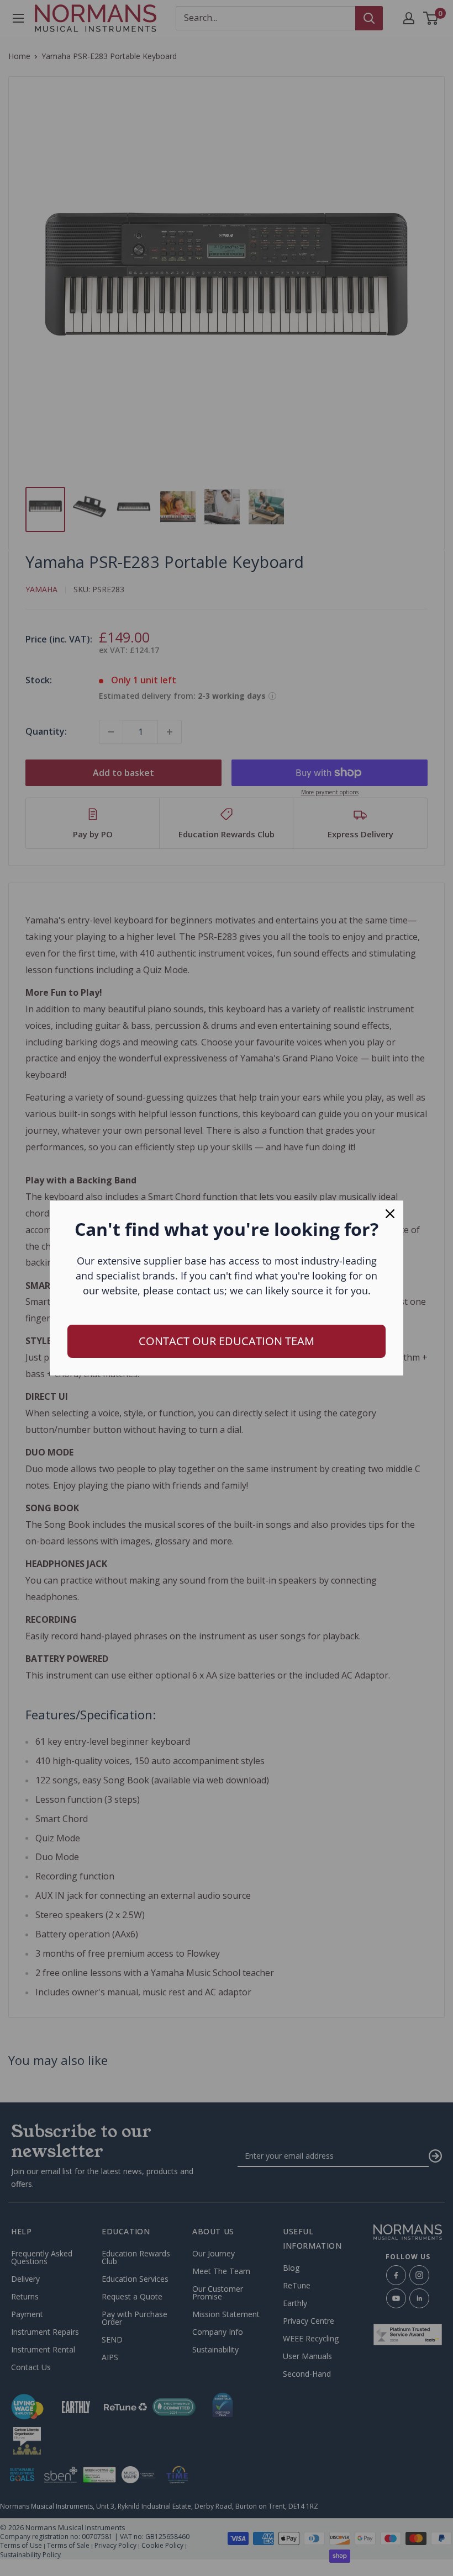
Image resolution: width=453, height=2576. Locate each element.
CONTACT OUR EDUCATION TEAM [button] (227, 1341)
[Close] (390, 1214)
